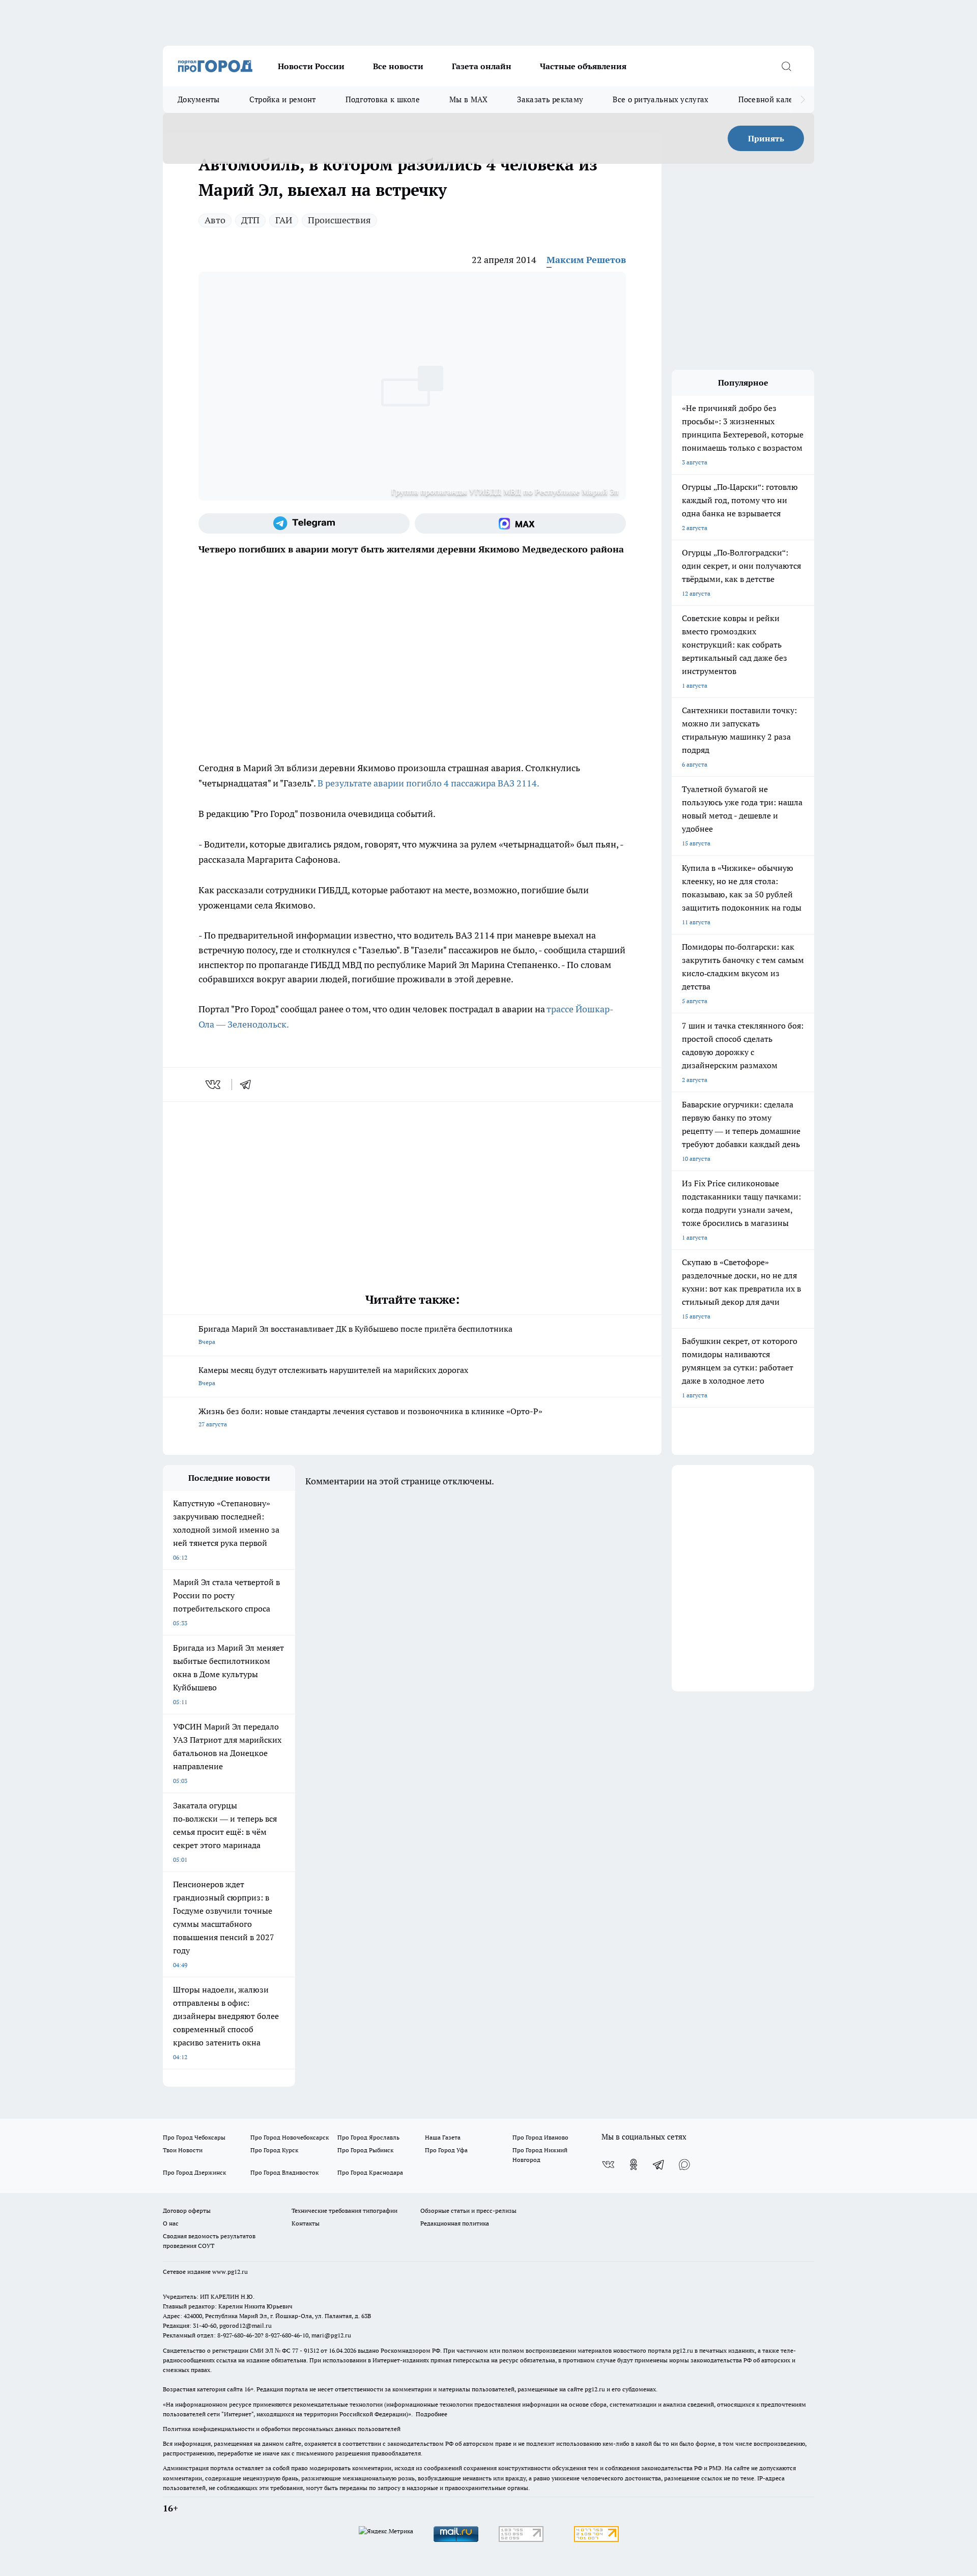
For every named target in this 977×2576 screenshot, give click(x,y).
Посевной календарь (777, 99)
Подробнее (432, 2414)
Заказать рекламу (550, 99)
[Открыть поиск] (786, 66)
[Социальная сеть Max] (520, 523)
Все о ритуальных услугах (660, 99)
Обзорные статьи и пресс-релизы (468, 2211)
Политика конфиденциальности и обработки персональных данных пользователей (282, 2429)
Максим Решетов (586, 260)
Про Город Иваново (540, 2137)
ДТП (250, 220)
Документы (199, 99)
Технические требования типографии (344, 2211)
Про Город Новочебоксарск (290, 2137)
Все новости (398, 66)
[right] (803, 100)
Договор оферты (187, 2211)
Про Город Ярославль (368, 2137)
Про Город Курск (274, 2150)
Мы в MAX (468, 99)
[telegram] (249, 1085)
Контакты (306, 2223)
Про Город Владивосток (284, 2172)
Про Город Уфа (446, 2150)
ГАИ (284, 220)
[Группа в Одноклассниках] (634, 2164)
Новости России (311, 66)
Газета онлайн (482, 66)
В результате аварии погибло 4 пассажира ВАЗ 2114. (428, 783)
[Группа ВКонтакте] (608, 2164)
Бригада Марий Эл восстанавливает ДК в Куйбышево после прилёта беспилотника (355, 1335)
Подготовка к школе (383, 99)
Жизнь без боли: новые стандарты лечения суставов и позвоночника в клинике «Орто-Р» (370, 1417)
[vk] (214, 1085)
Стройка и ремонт (283, 99)
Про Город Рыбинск (365, 2150)
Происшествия (339, 220)
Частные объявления (583, 66)
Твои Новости (183, 2150)
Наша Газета (443, 2137)
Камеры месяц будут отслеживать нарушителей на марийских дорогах (333, 1376)
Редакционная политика (455, 2223)
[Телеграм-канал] (304, 523)
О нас (171, 2223)
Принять (766, 138)
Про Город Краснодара (370, 2172)
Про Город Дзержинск (194, 2172)
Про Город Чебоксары (194, 2137)
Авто (215, 220)
